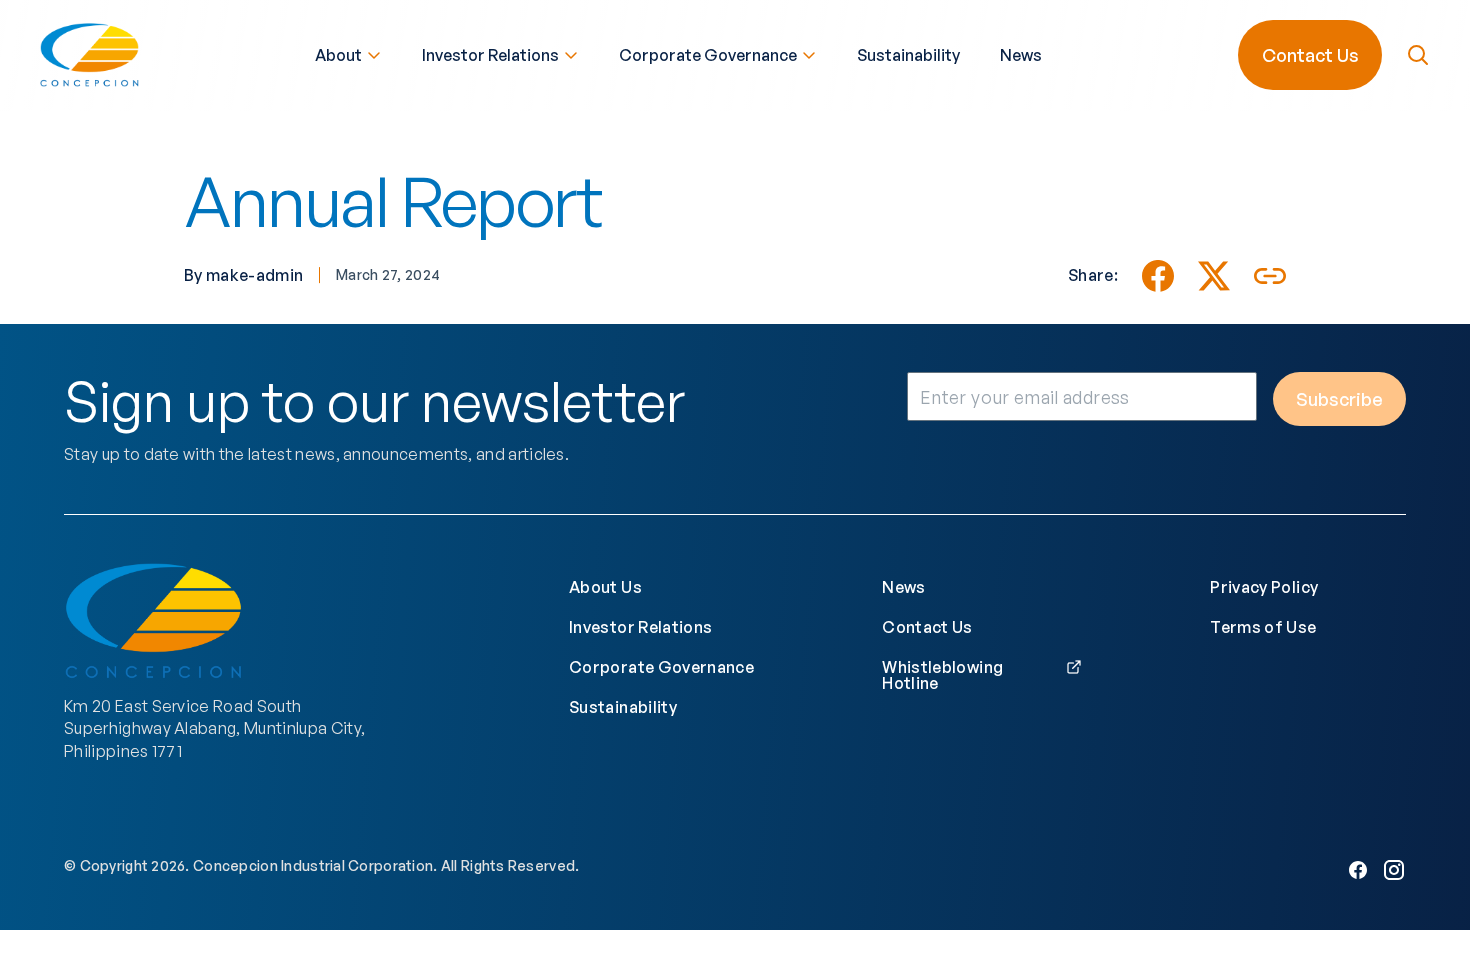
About (338, 55)
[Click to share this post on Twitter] (1214, 275)
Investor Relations (490, 55)
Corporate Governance (708, 55)
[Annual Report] (1158, 275)
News (1021, 55)
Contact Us (1310, 55)
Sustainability (908, 55)
